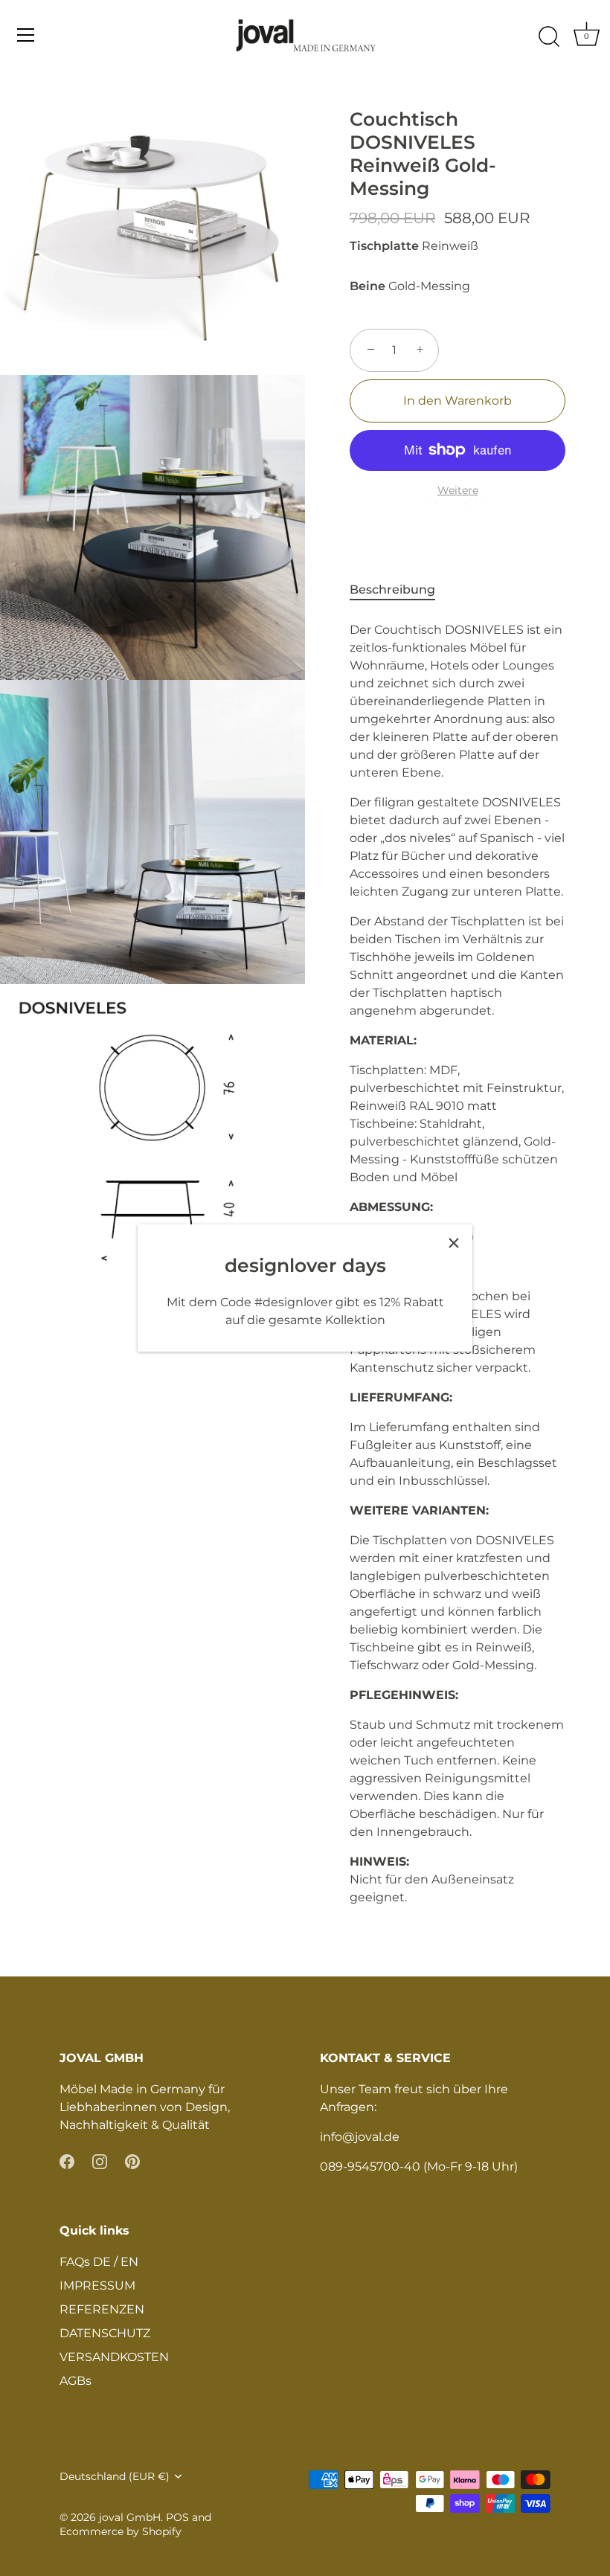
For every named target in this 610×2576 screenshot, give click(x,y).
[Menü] (26, 35)
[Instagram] (100, 2161)
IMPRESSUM (97, 2286)
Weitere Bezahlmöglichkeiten (458, 499)
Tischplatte (384, 246)
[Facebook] (67, 2161)
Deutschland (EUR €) (115, 2476)
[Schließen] (454, 1243)
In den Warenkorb (457, 401)
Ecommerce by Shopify (121, 2531)
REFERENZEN (102, 2309)
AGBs (76, 2381)
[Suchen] (549, 37)
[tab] (400, 590)
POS (177, 2517)
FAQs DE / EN (99, 2262)
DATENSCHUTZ (105, 2333)
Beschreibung (392, 590)
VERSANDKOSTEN (114, 2357)
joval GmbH (130, 2517)
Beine (367, 286)
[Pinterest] (132, 2161)
